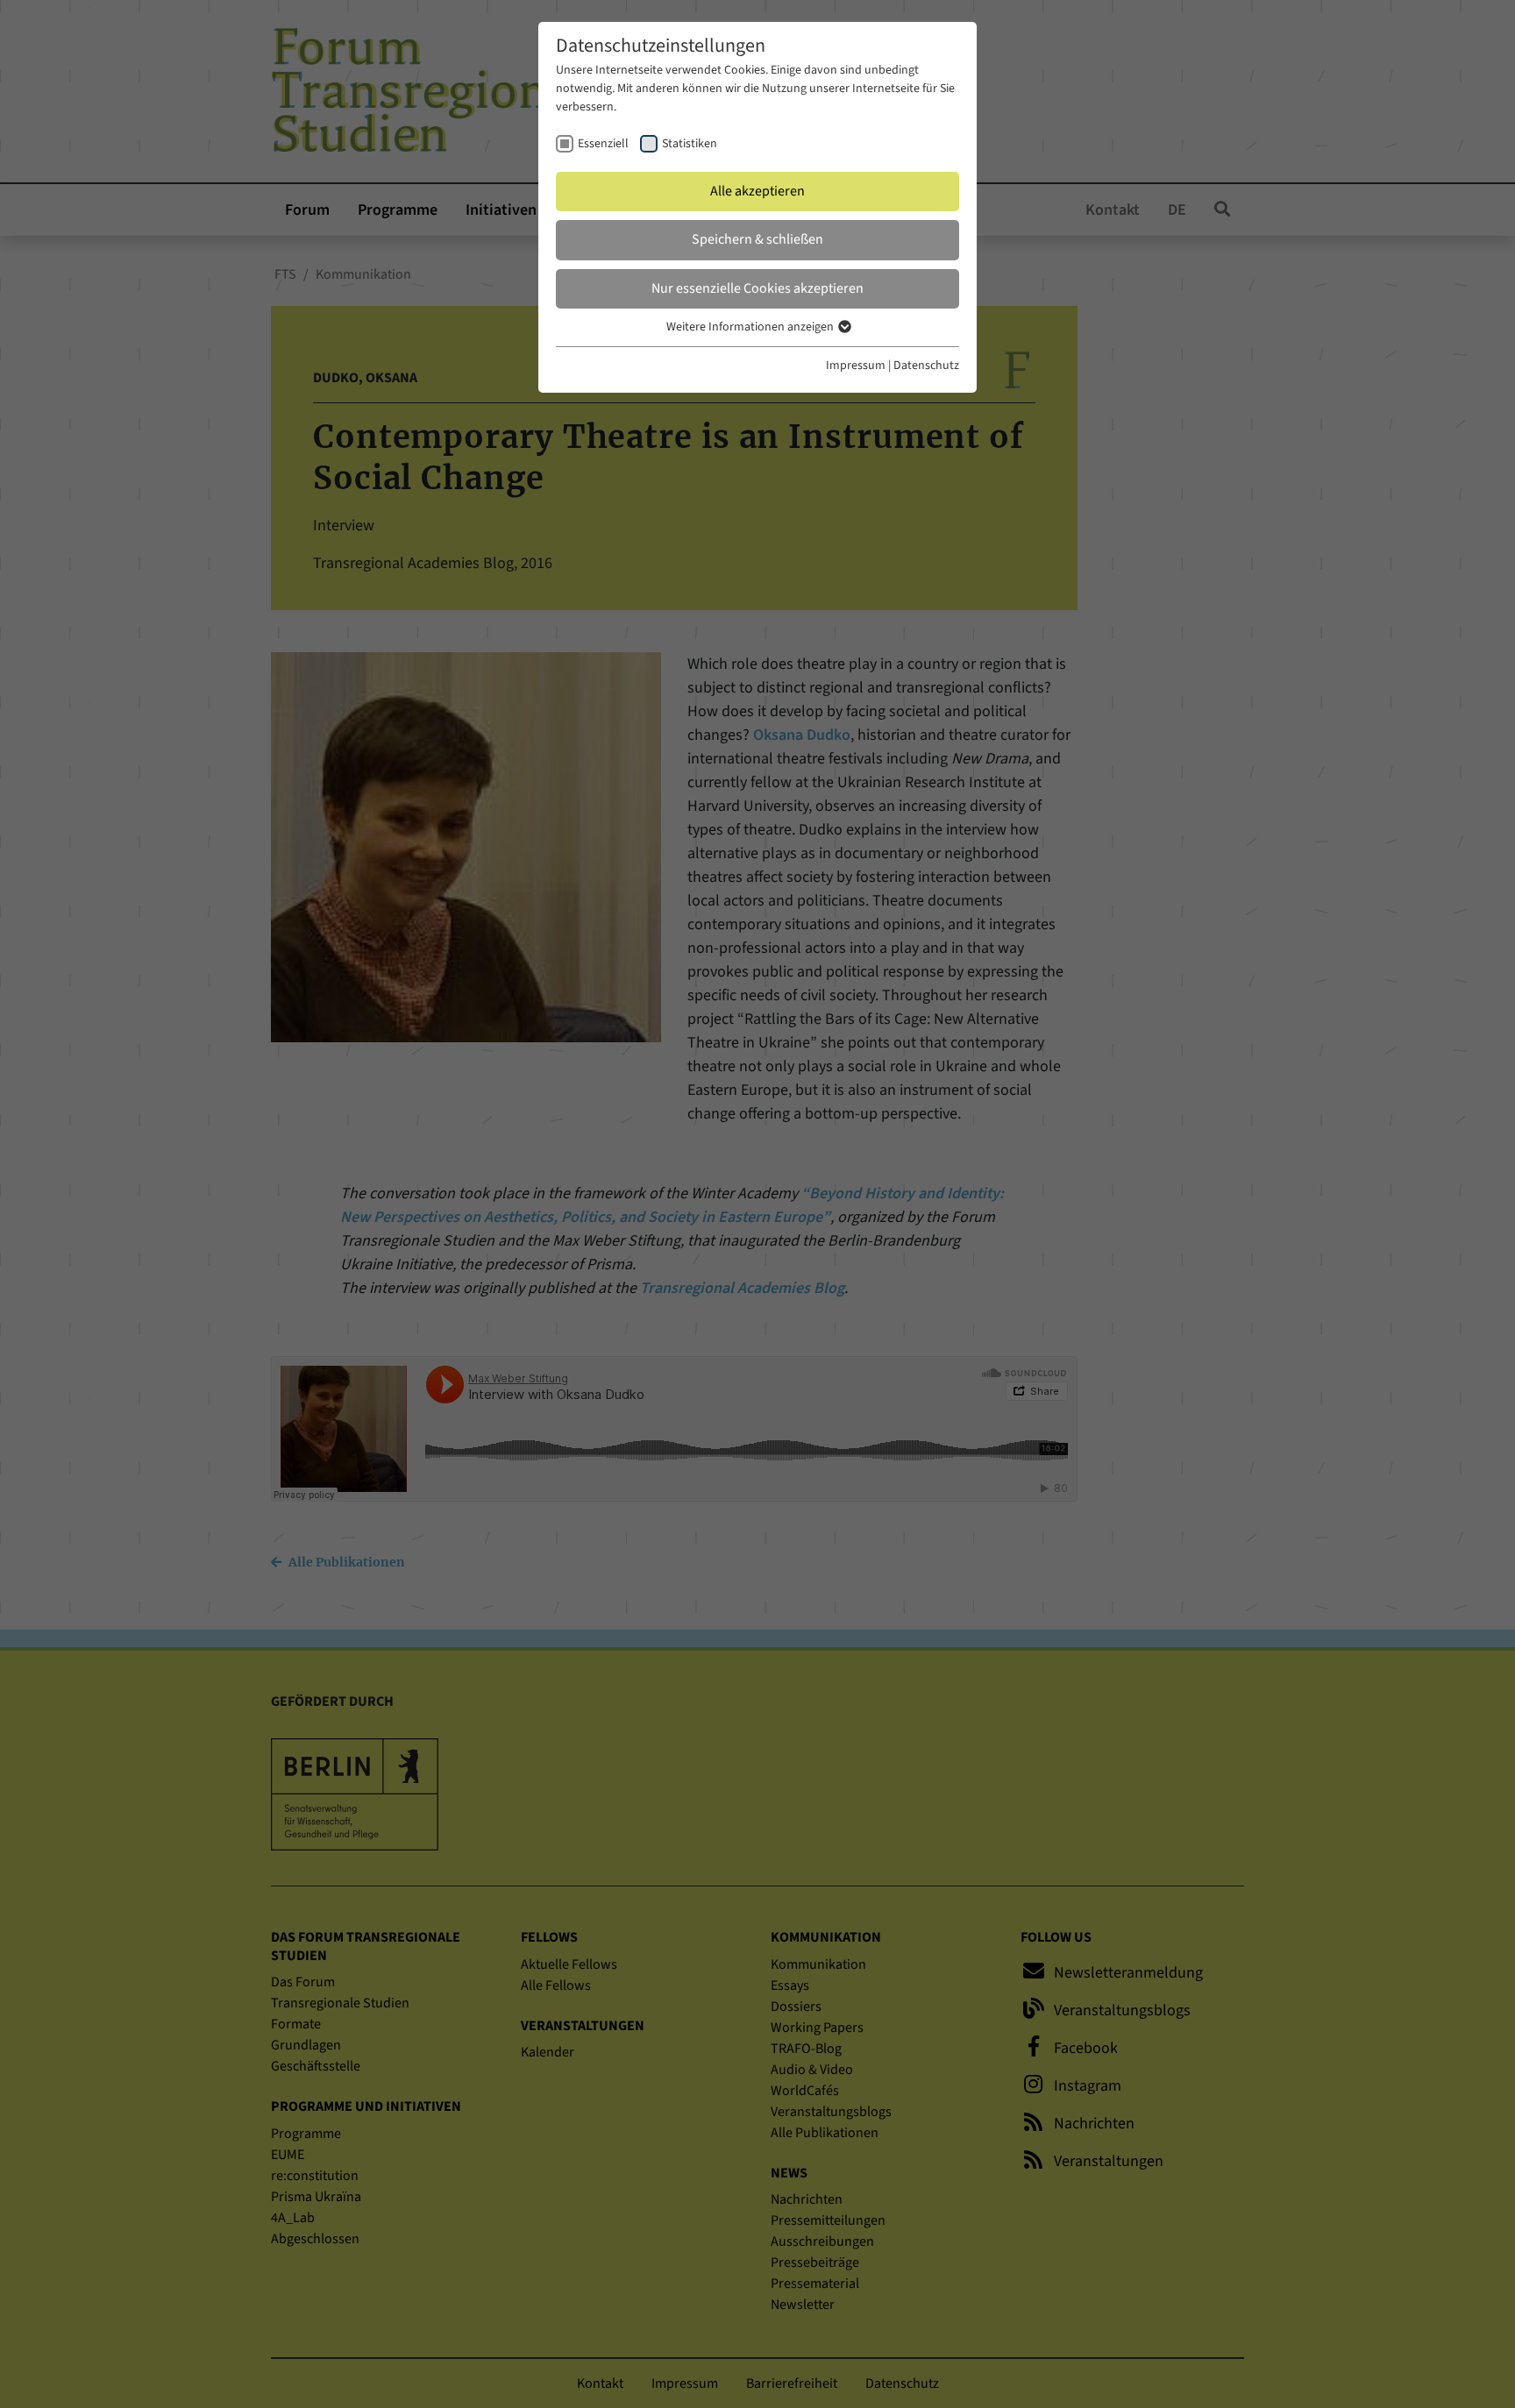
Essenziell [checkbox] (603, 144)
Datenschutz (926, 366)
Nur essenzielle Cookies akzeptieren (757, 288)
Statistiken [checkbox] (690, 144)
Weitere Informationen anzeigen (751, 327)
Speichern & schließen (757, 239)
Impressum (856, 366)
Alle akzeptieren (757, 191)
